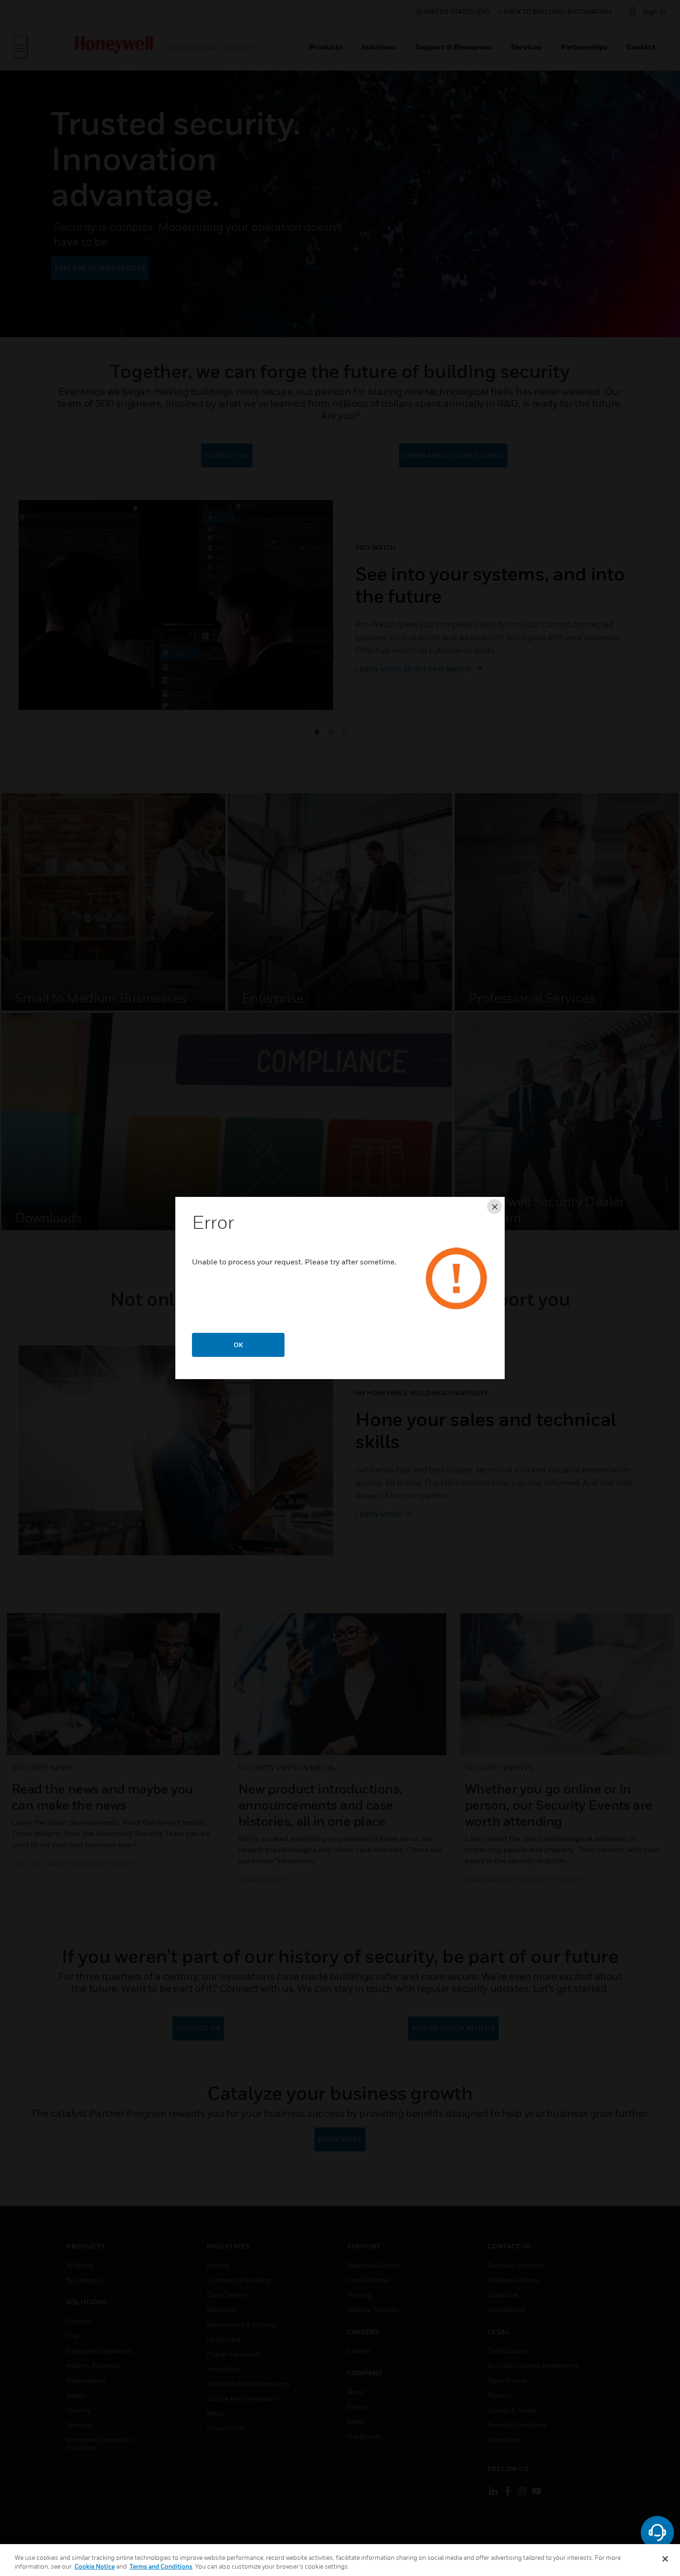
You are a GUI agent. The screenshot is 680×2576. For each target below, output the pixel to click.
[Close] (665, 2559)
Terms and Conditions (161, 2566)
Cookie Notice (95, 2566)
